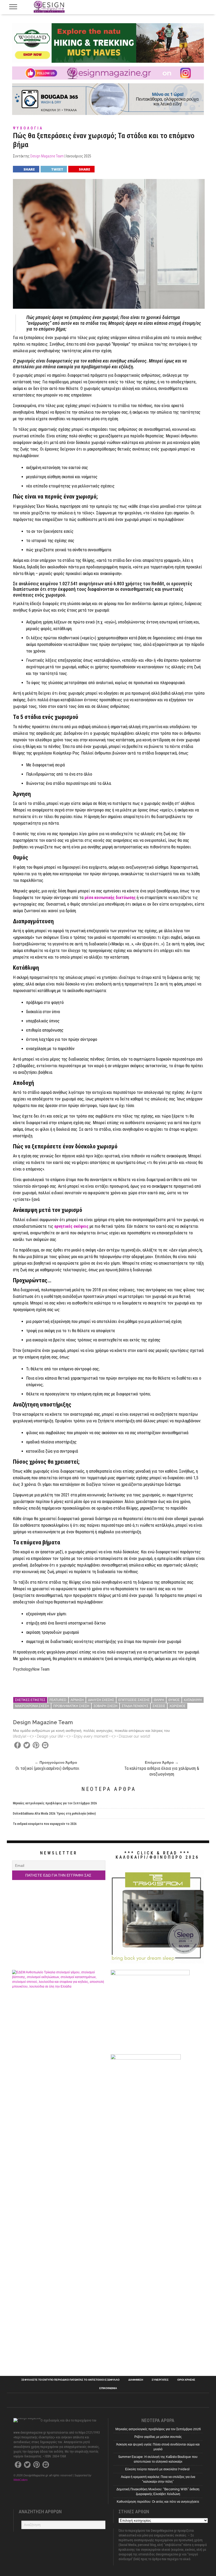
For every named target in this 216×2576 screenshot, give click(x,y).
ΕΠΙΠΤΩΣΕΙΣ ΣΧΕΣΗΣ (134, 1700)
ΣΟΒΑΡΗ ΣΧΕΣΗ (105, 1706)
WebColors (21, 2480)
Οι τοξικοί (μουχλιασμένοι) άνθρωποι (47, 1768)
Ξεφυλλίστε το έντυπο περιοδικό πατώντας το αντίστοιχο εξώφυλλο (70, 2380)
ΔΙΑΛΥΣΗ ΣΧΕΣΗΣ (101, 1700)
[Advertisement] (157, 2188)
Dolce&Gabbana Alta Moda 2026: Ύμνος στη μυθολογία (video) (54, 1814)
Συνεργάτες (160, 2380)
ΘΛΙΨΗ (159, 1700)
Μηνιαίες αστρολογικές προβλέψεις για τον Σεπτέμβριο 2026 (55, 1803)
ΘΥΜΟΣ (174, 1700)
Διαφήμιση (136, 2380)
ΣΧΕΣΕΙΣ (159, 1706)
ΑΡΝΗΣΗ (77, 1700)
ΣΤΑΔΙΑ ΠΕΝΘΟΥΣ (135, 1706)
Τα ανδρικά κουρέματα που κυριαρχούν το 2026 (45, 1824)
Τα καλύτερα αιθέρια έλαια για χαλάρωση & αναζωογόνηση (162, 1771)
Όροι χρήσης (186, 2380)
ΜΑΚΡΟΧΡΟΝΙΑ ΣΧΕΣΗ (32, 1706)
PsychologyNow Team (32, 1669)
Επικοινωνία (108, 2388)
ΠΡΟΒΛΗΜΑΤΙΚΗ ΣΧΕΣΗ (71, 1706)
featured (58, 1700)
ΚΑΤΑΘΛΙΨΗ (193, 1700)
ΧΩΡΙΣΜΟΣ (177, 1706)
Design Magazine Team (47, 156)
